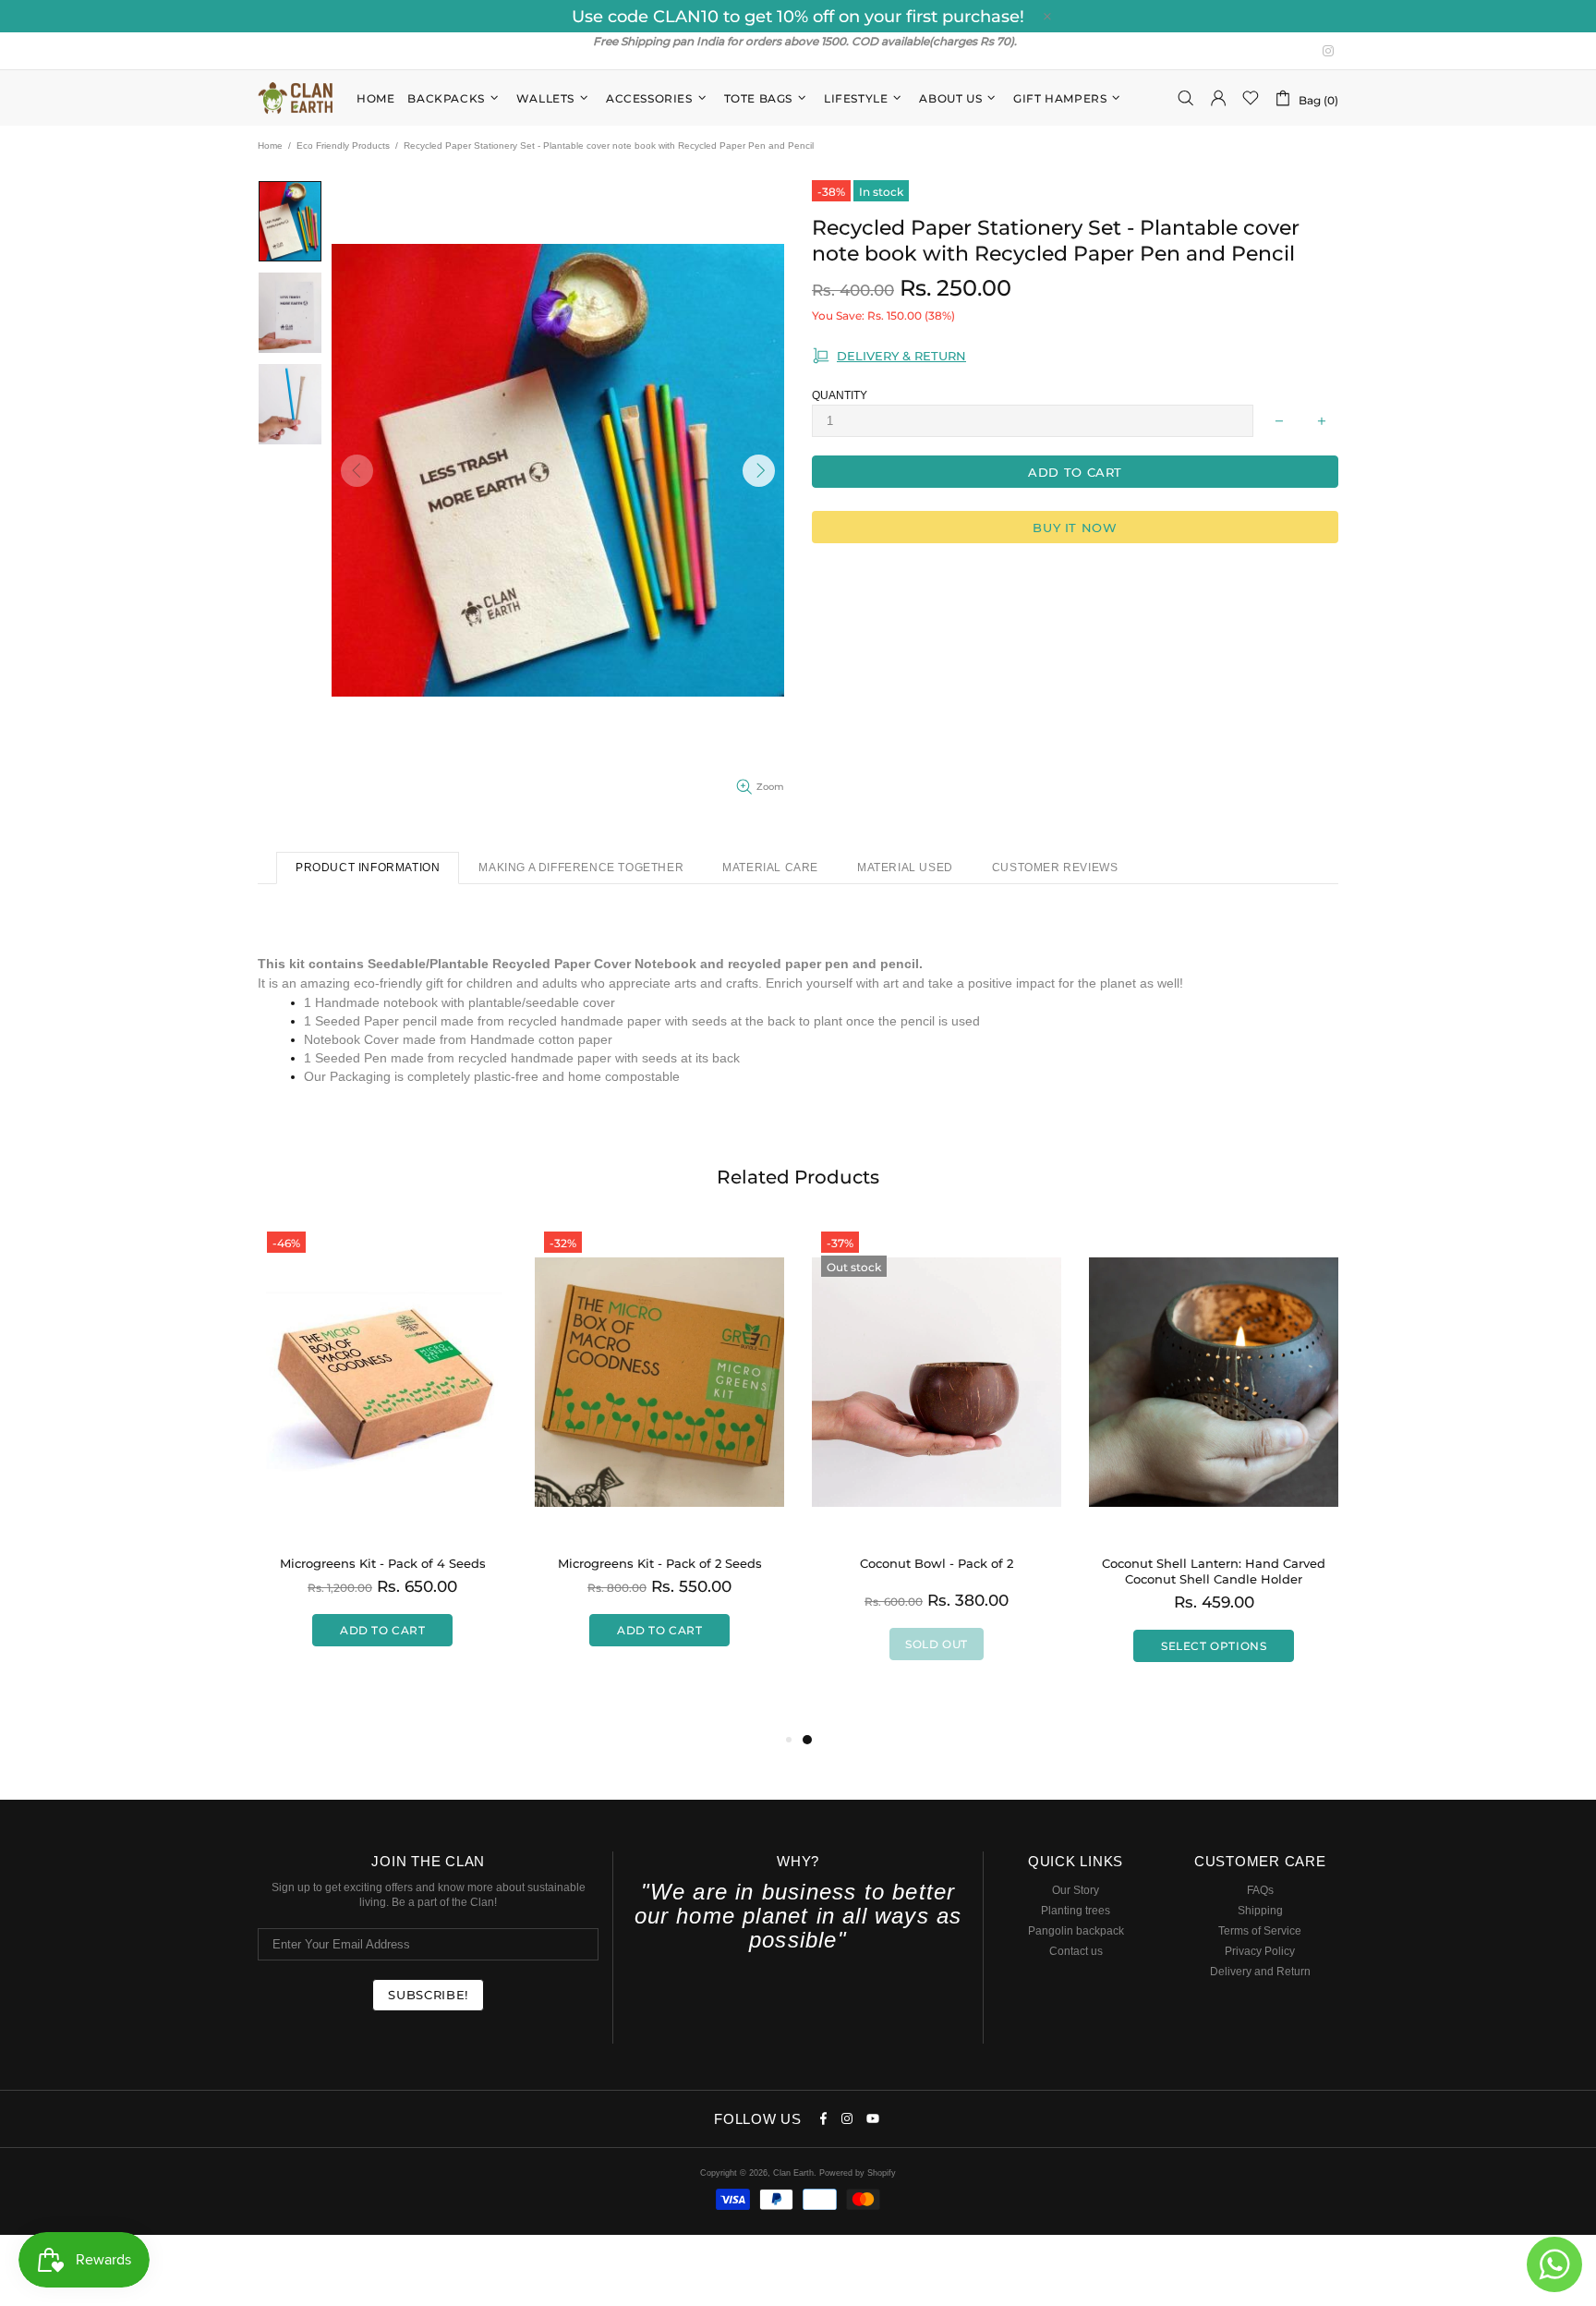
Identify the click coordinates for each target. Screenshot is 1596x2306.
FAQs (1260, 1890)
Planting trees (1076, 1911)
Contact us (1076, 1951)
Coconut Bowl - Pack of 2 (937, 1563)
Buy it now (1075, 528)
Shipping (1260, 1911)
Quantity (840, 395)
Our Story (1076, 1890)
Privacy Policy (1260, 1951)
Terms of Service (1260, 1931)
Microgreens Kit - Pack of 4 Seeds (383, 1563)
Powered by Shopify (858, 2173)
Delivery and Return (1260, 1972)
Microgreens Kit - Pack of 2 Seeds (660, 1563)
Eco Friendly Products (343, 146)
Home (270, 146)
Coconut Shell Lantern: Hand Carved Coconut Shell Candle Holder (1214, 1571)
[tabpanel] (937, 1460)
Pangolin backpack (1076, 1931)
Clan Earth (296, 98)
